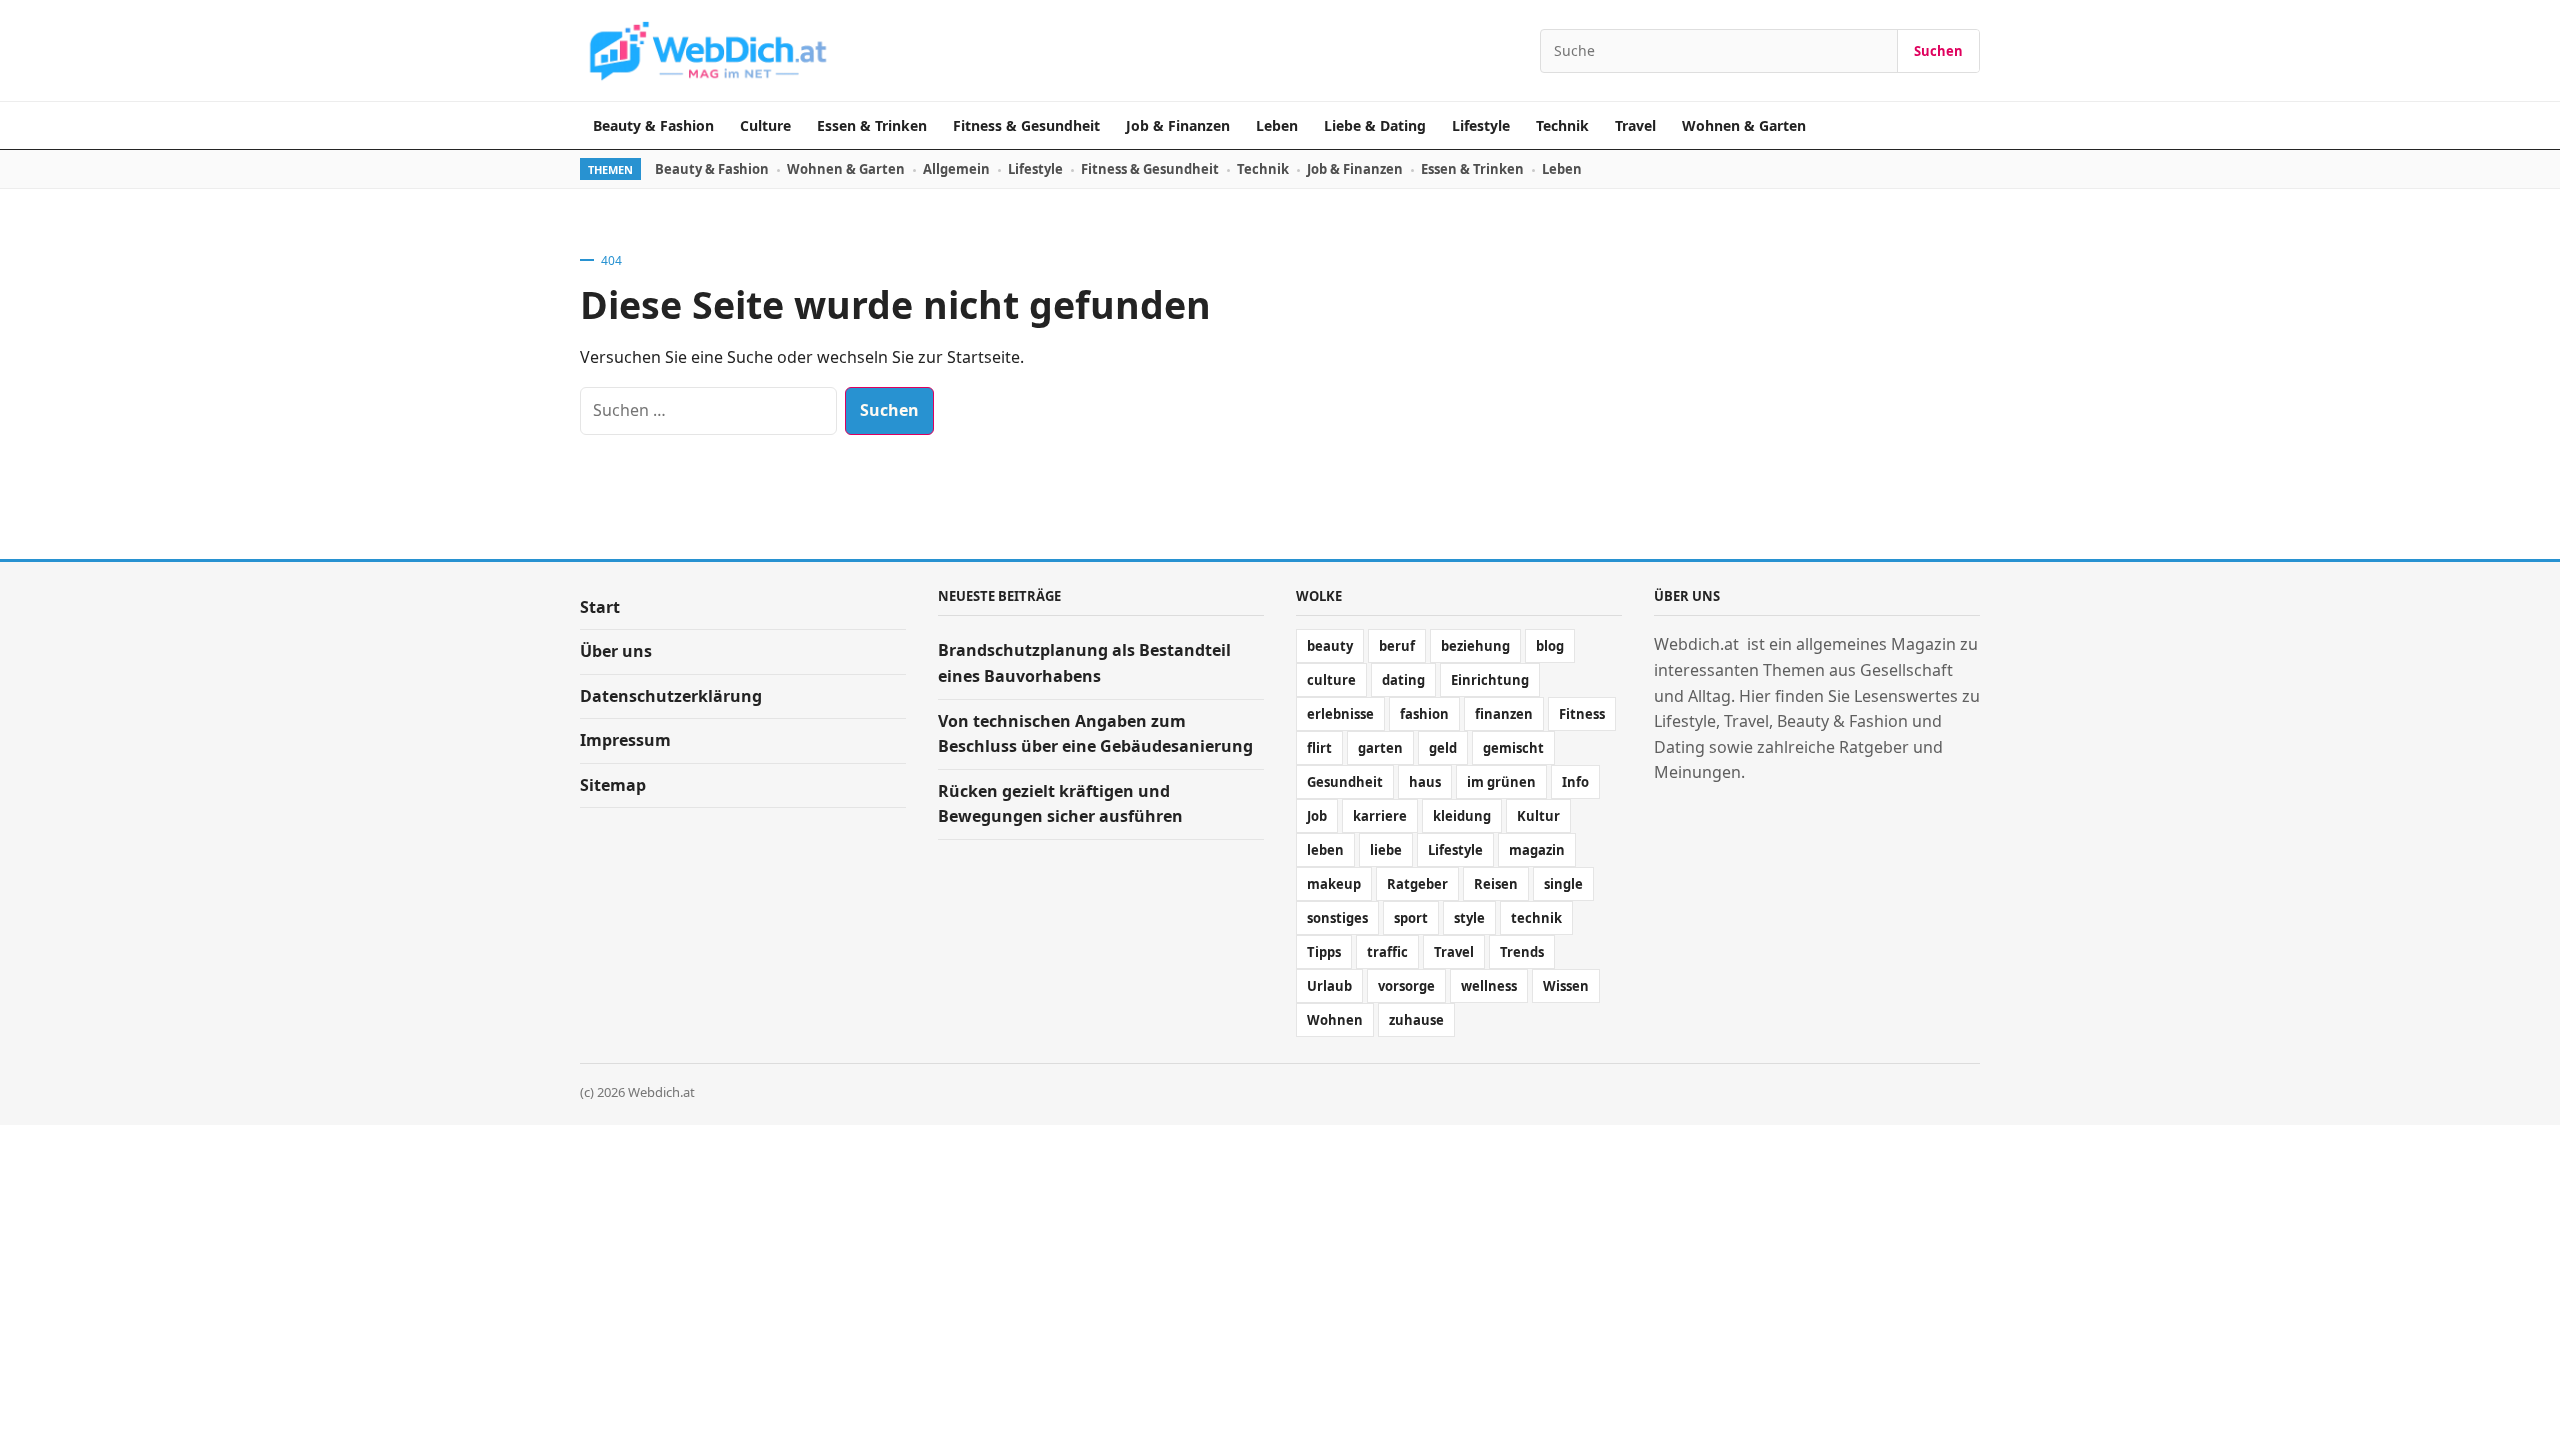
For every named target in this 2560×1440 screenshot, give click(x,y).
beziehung (1475, 646)
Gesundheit (1345, 782)
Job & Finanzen (1178, 125)
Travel (1635, 125)
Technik (1562, 125)
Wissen (1566, 986)
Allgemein (956, 169)
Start (600, 607)
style (1469, 918)
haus (1425, 782)
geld (1443, 748)
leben (1325, 850)
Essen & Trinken (872, 125)
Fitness (1582, 714)
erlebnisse (1340, 714)
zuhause (1416, 1020)
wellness (1489, 986)
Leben (1277, 125)
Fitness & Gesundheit (1026, 125)
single (1563, 884)
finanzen (1504, 714)
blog (1550, 646)
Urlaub (1329, 986)
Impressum (625, 740)
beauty (1330, 646)
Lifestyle (1481, 125)
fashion (1424, 714)
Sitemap (613, 785)
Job (1317, 816)
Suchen (1938, 51)
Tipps (1324, 952)
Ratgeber (1417, 884)
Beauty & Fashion (653, 125)
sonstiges (1337, 918)
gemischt (1513, 748)
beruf (1397, 646)
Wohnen (1335, 1020)
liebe (1386, 850)
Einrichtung (1490, 680)
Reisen (1496, 884)
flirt (1319, 748)
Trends (1522, 952)
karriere (1380, 816)
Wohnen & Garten (1744, 125)
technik (1536, 918)
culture (1331, 680)
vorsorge (1406, 986)
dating (1403, 680)
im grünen (1501, 782)
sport (1411, 918)
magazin (1537, 850)
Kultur (1538, 816)
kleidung (1462, 816)
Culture (765, 125)
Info (1575, 782)
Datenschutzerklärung (671, 696)
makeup (1334, 884)
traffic (1387, 952)
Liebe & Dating (1375, 125)
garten (1380, 748)
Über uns (616, 651)
